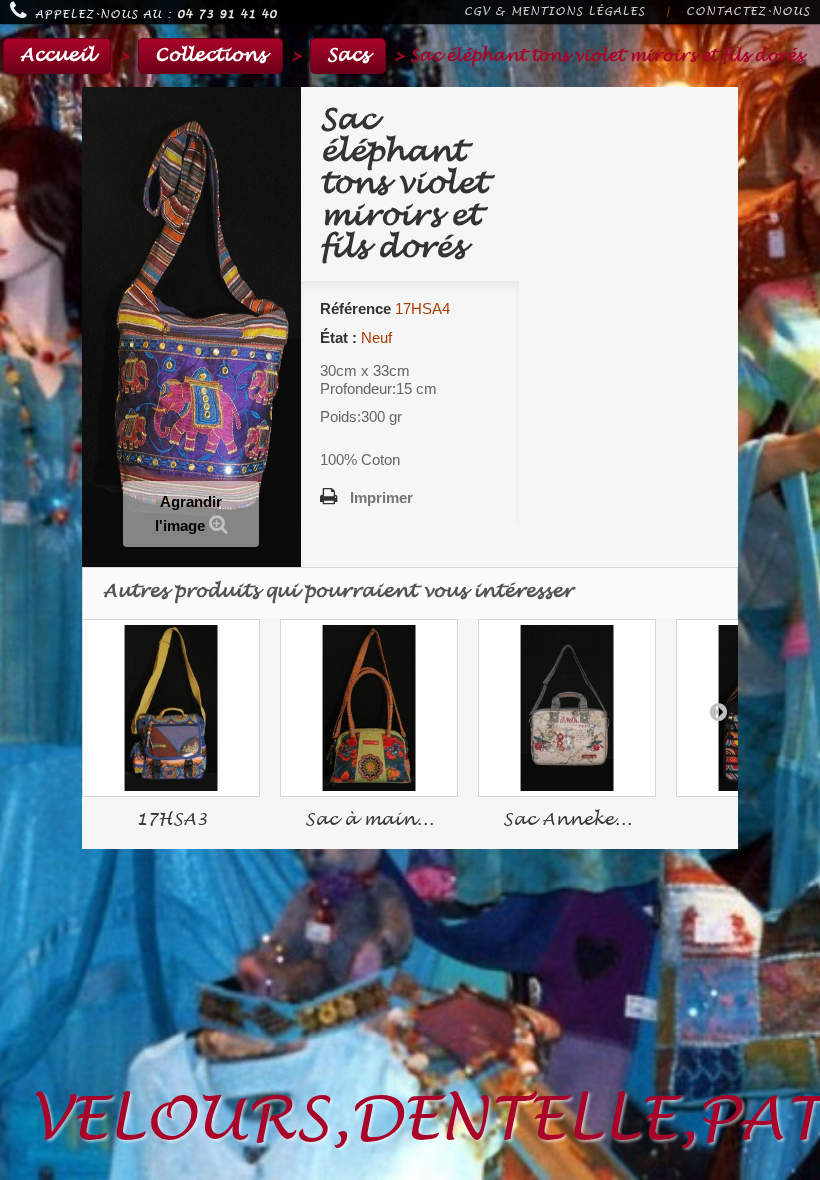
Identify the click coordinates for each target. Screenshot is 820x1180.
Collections (210, 55)
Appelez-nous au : (156, 14)
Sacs (348, 55)
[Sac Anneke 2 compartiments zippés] (567, 708)
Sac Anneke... (567, 819)
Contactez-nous (748, 11)
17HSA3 (171, 819)
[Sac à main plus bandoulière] (369, 708)
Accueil (57, 55)
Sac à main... (369, 819)
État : (338, 337)
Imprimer (381, 497)
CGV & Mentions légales (554, 11)
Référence (355, 308)
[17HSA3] (171, 708)
